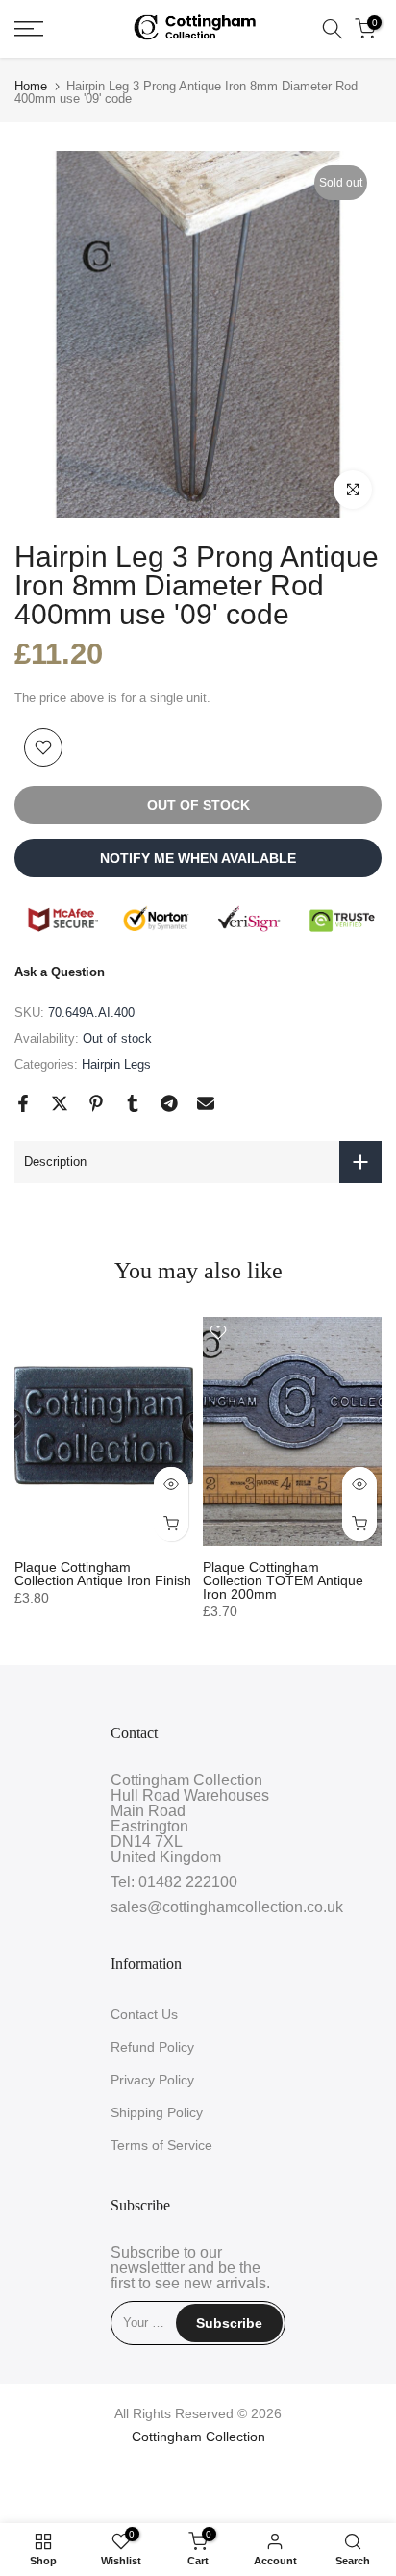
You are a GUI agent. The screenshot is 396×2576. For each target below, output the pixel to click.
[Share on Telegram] (169, 1103)
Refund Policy (152, 2047)
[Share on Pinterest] (96, 1103)
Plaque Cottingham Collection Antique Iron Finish (103, 1574)
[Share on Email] (206, 1103)
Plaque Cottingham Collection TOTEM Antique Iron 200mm (283, 1580)
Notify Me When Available (198, 858)
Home (31, 86)
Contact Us (144, 2014)
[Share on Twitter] (60, 1103)
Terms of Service (161, 2145)
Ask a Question (60, 972)
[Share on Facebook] (23, 1103)
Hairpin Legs (116, 1064)
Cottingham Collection (198, 2437)
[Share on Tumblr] (133, 1103)
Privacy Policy (152, 2080)
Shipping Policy (157, 2112)
